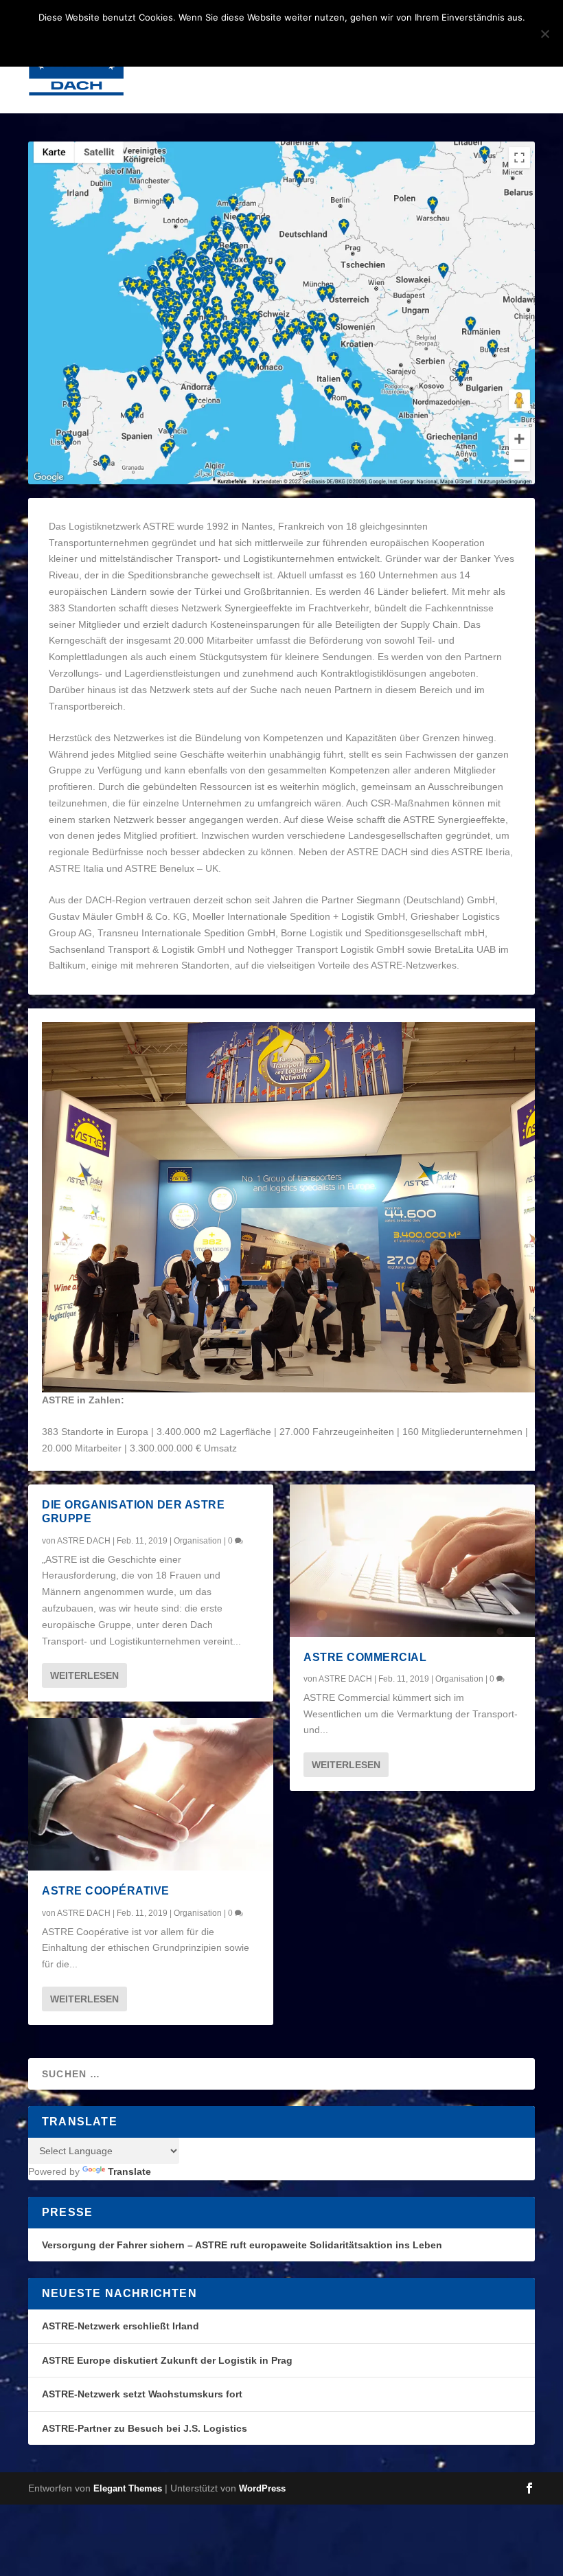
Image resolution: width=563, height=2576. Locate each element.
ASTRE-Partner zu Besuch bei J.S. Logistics (145, 2428)
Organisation (198, 1541)
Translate (129, 2171)
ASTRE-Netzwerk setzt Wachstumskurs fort (142, 2394)
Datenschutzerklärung (300, 41)
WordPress (262, 2488)
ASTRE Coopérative (106, 1891)
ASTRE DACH (84, 1541)
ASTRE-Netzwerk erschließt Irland (120, 2326)
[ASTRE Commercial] (412, 1561)
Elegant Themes (128, 2488)
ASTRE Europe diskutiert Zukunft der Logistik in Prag (167, 2360)
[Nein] (544, 34)
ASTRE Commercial (365, 1657)
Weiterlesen (84, 1675)
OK (209, 41)
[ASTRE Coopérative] (151, 1794)
